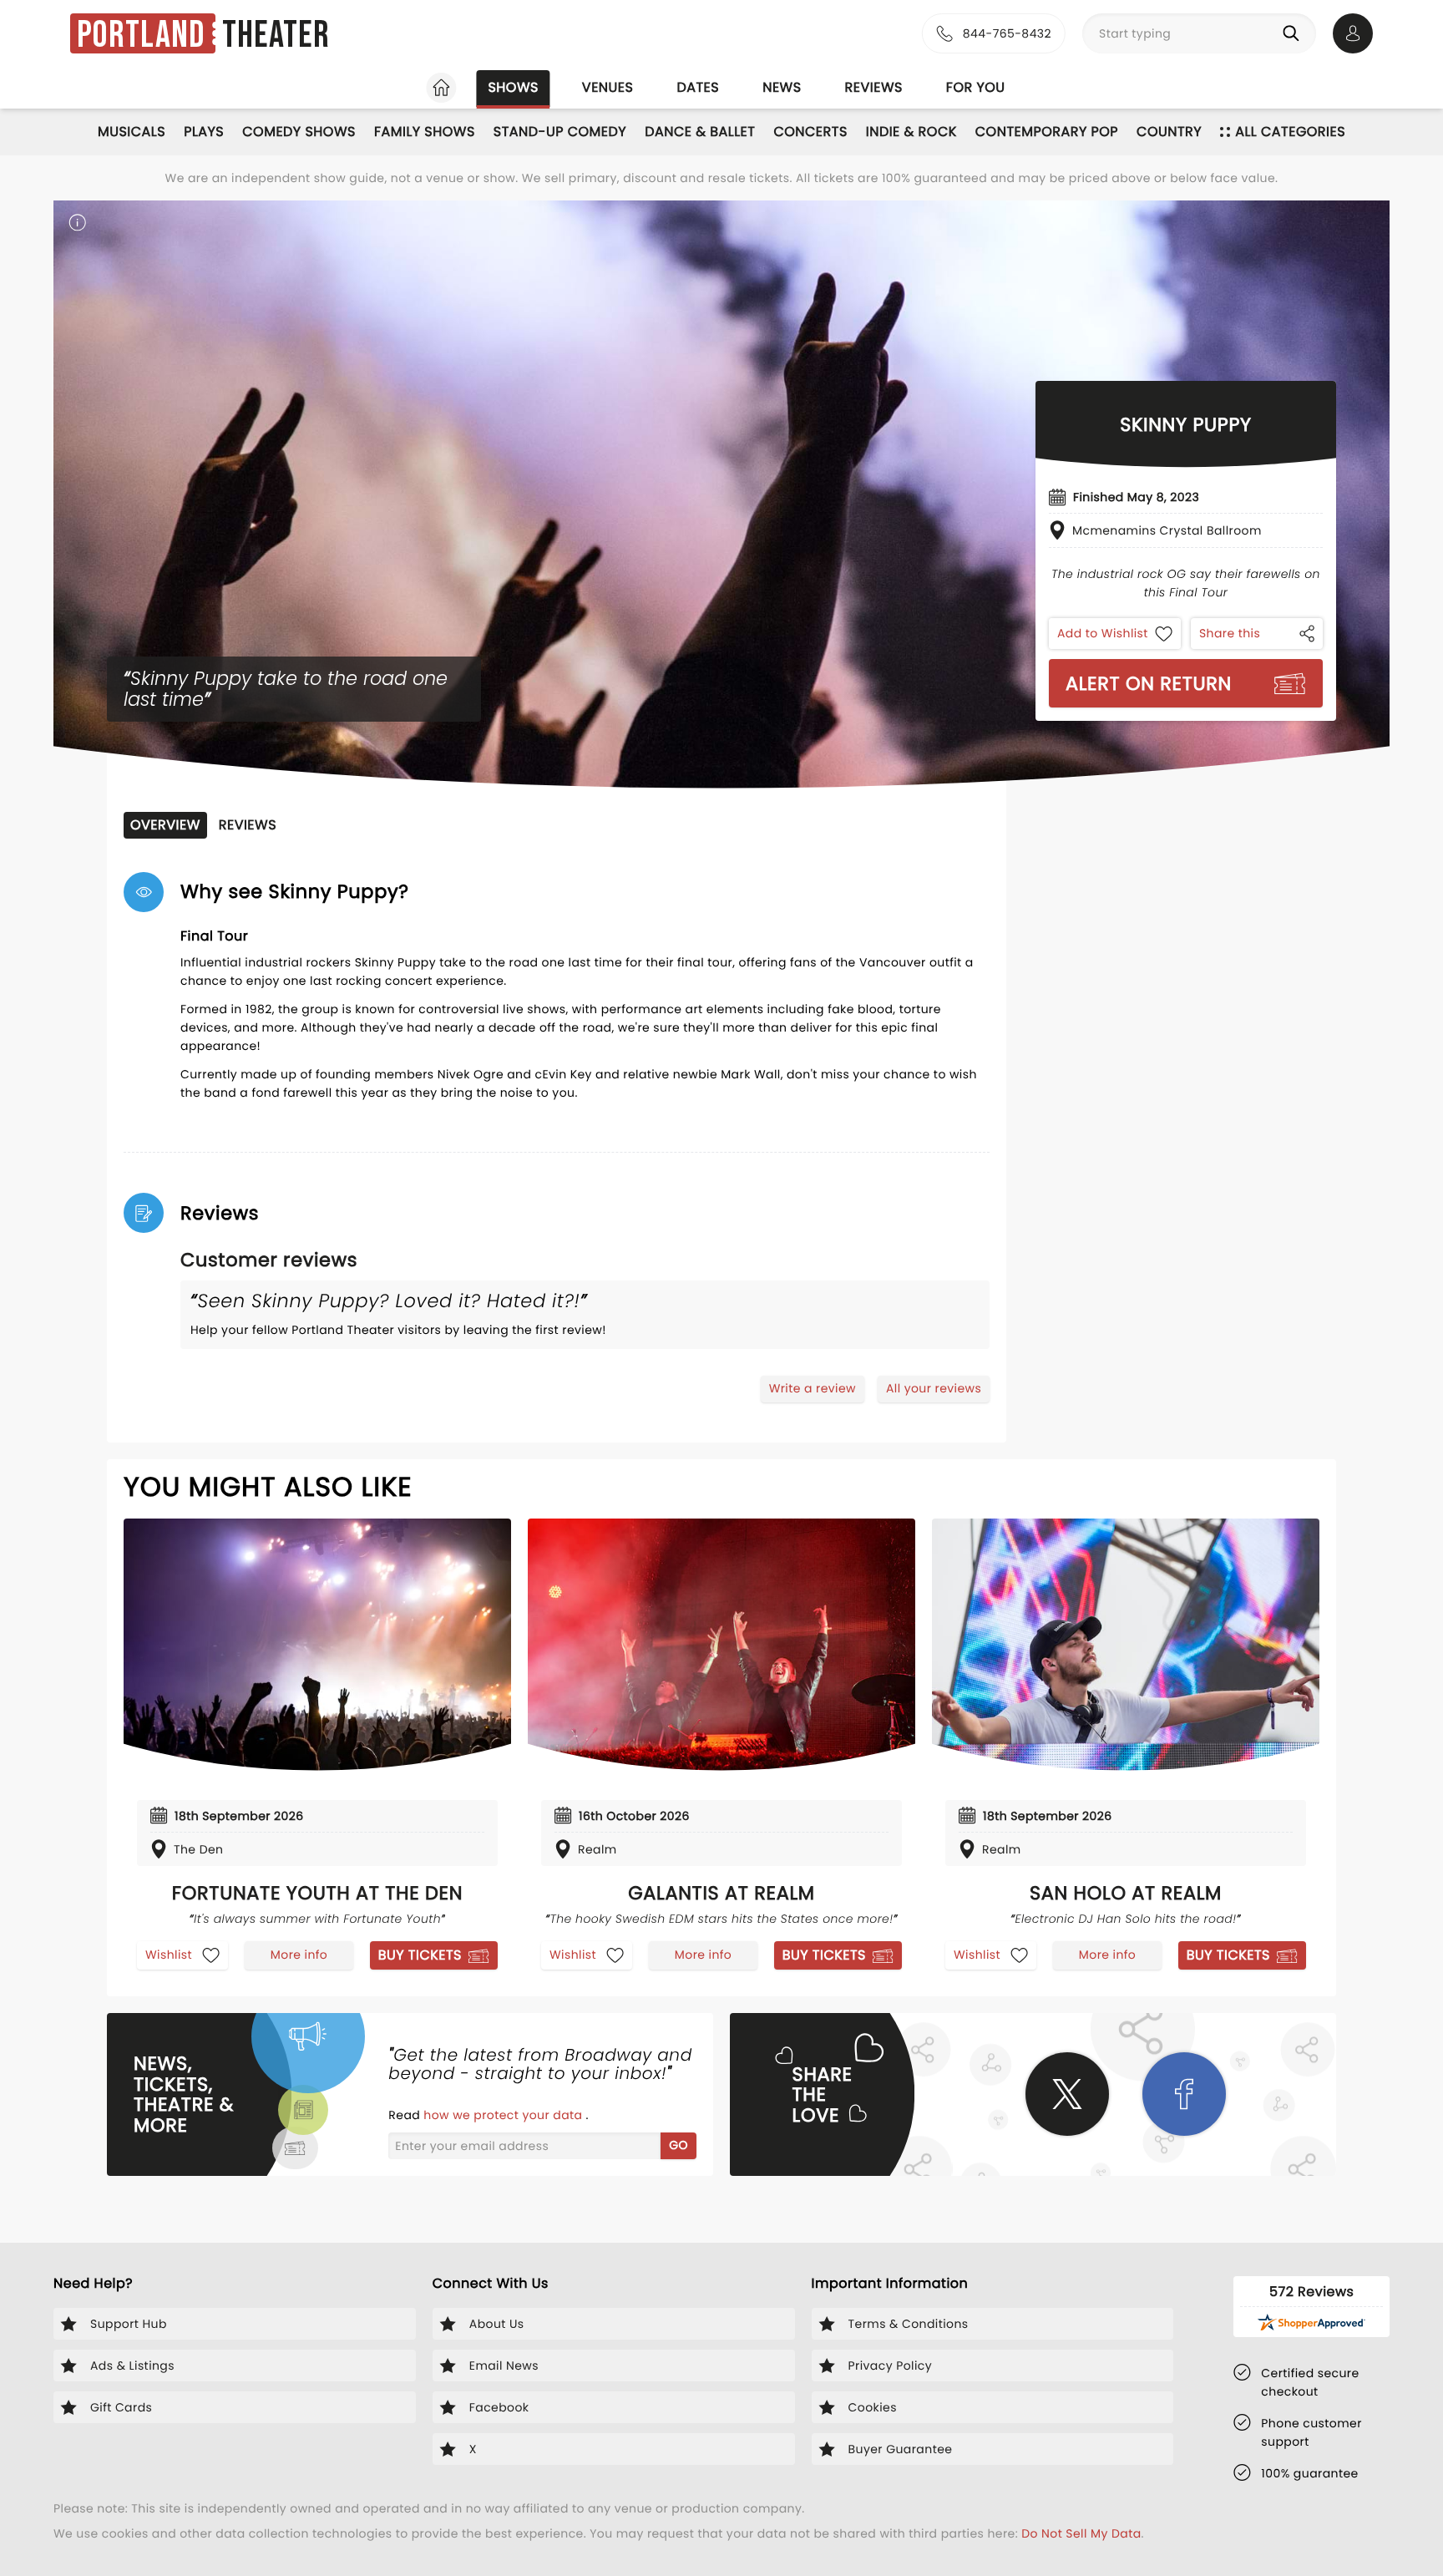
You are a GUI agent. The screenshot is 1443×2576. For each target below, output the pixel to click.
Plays (204, 132)
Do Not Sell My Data (1081, 2533)
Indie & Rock (911, 132)
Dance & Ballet (700, 132)
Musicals (132, 132)
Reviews (874, 87)
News (782, 87)
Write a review (813, 1388)
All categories (1290, 132)
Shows (513, 87)
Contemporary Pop (1047, 132)
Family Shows (425, 132)
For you (976, 87)
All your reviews (934, 1388)
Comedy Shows (299, 132)
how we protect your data (504, 2115)
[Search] (1294, 33)
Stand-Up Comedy (560, 132)
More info (299, 1955)
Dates (698, 87)
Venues (608, 87)
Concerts (810, 132)
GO (678, 2145)
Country (1169, 132)
